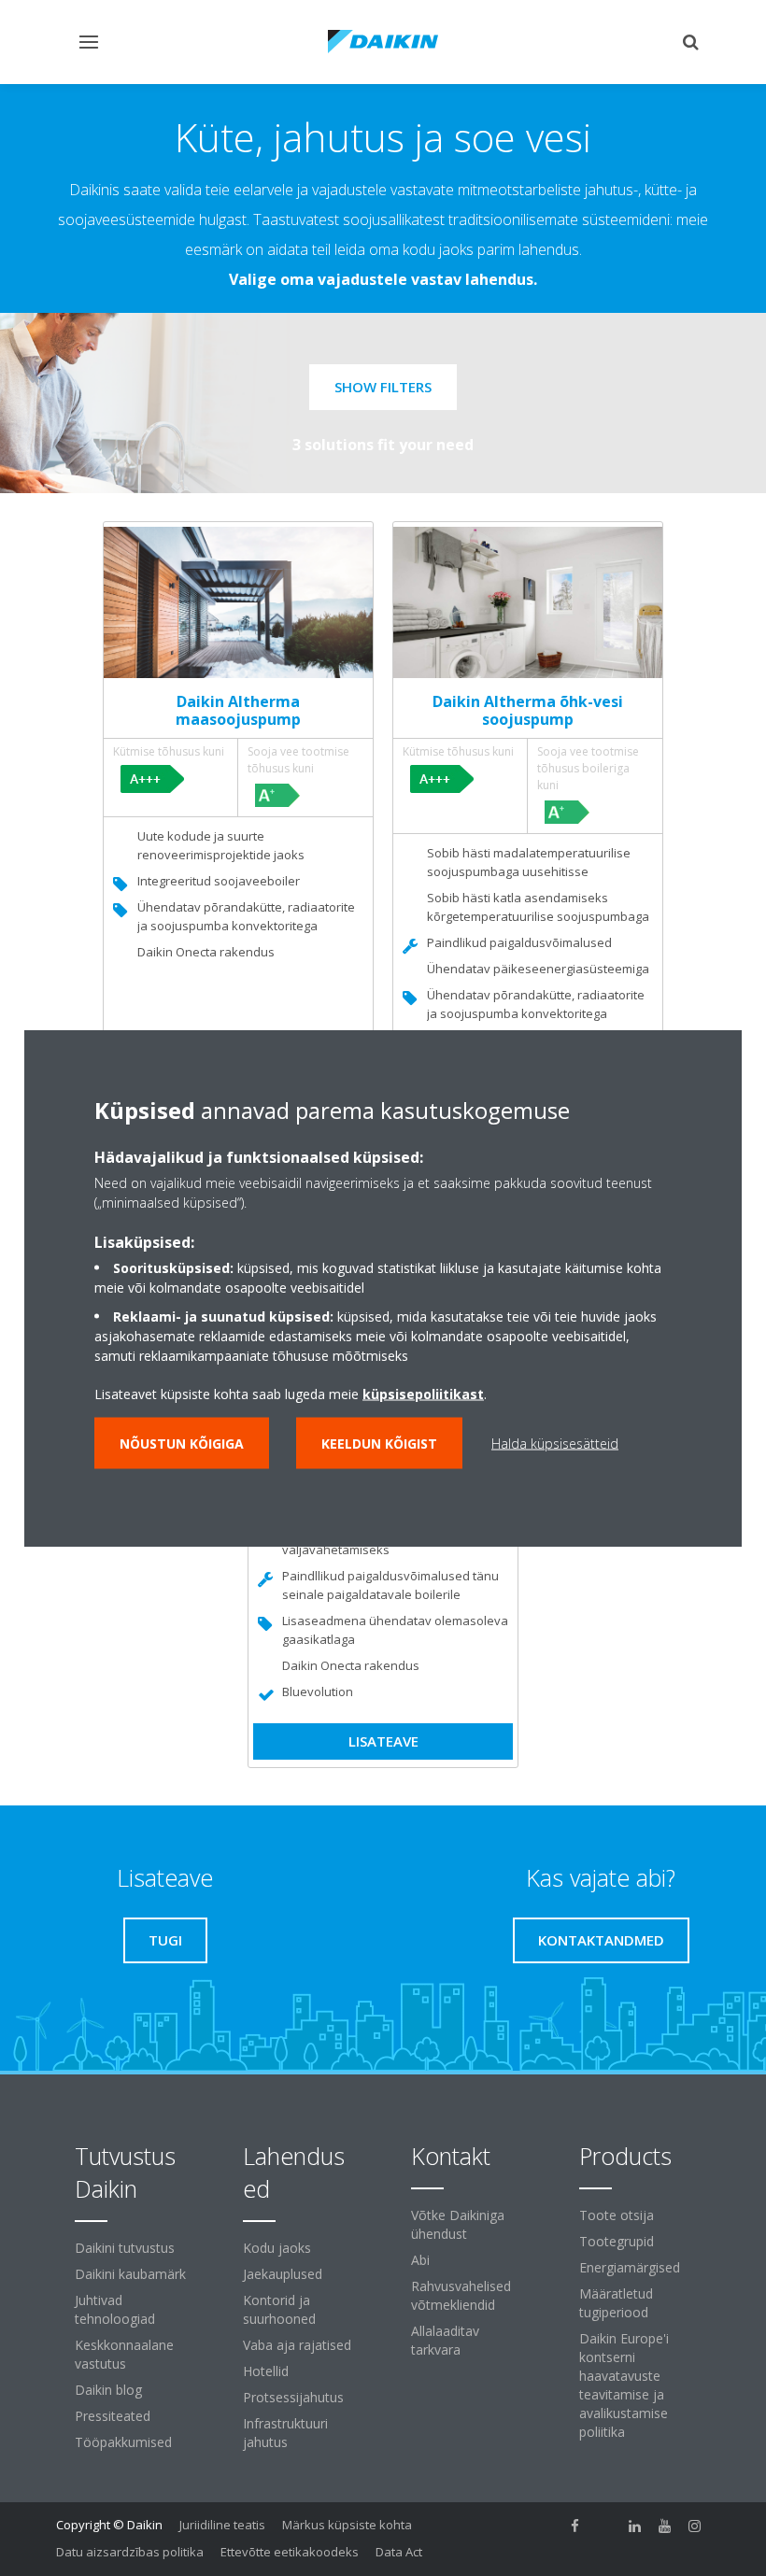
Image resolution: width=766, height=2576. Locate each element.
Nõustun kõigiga (182, 1444)
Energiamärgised (630, 2267)
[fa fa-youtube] (665, 2526)
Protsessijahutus (293, 2397)
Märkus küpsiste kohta (347, 2525)
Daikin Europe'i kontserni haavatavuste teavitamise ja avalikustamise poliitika (624, 2385)
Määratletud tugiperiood (616, 2303)
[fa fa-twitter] (605, 2526)
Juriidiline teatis (222, 2525)
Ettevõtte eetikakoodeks (290, 2552)
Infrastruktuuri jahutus (285, 2433)
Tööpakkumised (123, 2442)
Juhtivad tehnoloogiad (115, 2309)
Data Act (399, 2552)
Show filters (383, 387)
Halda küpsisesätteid (555, 1444)
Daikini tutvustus (125, 2248)
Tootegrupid (617, 2241)
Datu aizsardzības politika (130, 2552)
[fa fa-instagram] (695, 2526)
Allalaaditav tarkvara (445, 2340)
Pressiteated (113, 2416)
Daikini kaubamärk (130, 2274)
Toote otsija (617, 2215)
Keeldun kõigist (379, 1444)
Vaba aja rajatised (297, 2345)
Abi (420, 2260)
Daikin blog (108, 2390)
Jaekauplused (283, 2274)
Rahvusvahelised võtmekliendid (461, 2295)
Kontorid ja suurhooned (279, 2309)
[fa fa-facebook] (575, 2526)
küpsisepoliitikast (423, 1394)
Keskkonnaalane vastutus (124, 2354)
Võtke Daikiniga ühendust (458, 2224)
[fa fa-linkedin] (635, 2526)
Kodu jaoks (277, 2248)
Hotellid (266, 2371)
